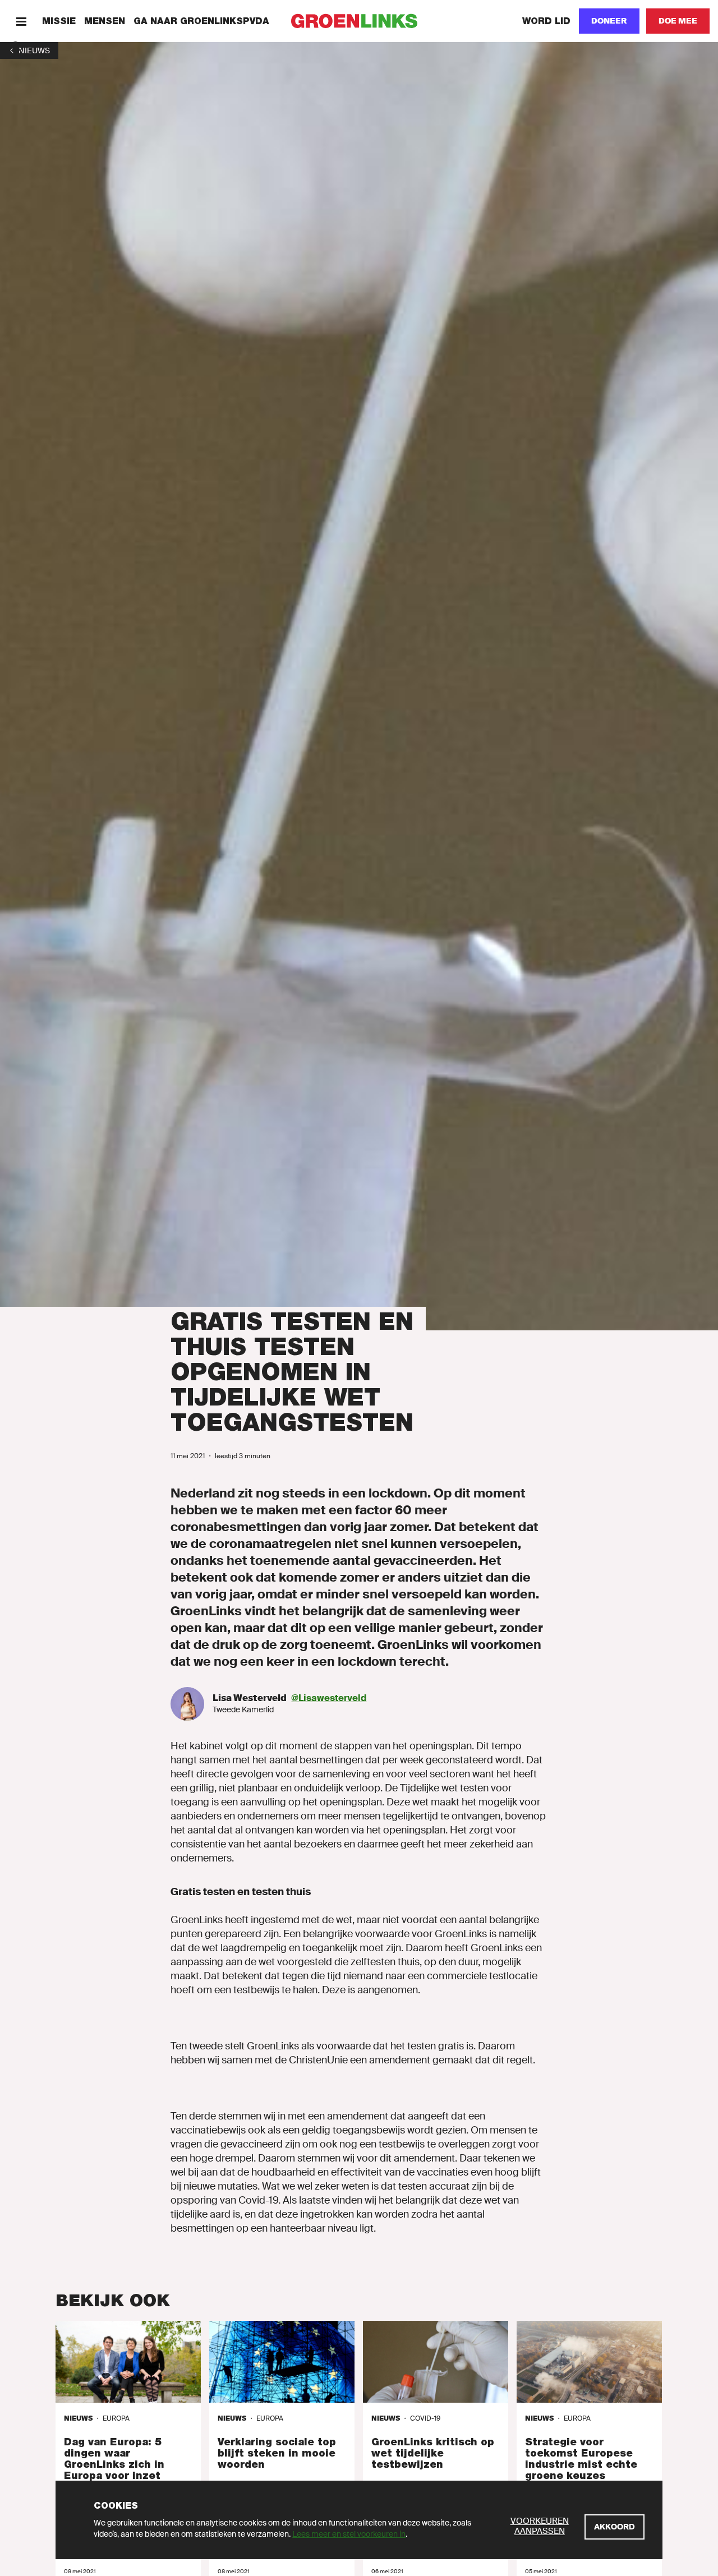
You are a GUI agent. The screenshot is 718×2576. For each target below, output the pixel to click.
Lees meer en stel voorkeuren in (349, 2534)
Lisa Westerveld (250, 1698)
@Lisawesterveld (329, 1698)
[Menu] (21, 21)
